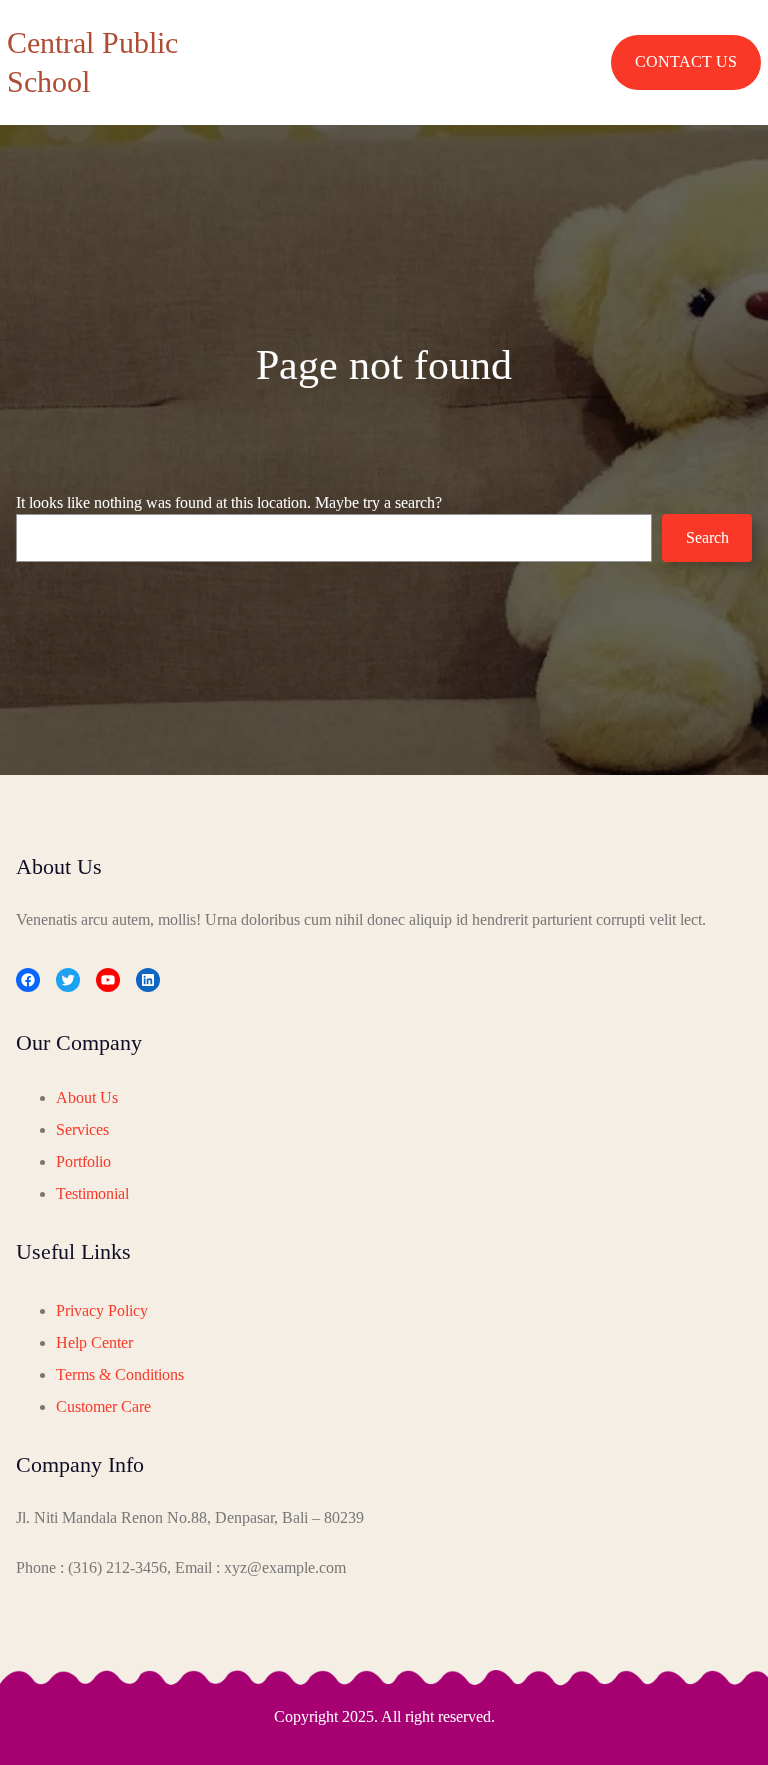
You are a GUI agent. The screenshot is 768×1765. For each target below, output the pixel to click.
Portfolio (83, 1161)
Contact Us (686, 61)
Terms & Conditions (120, 1374)
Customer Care (103, 1406)
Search (707, 537)
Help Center (94, 1342)
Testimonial (92, 1193)
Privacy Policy (102, 1310)
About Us (87, 1097)
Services (82, 1129)
